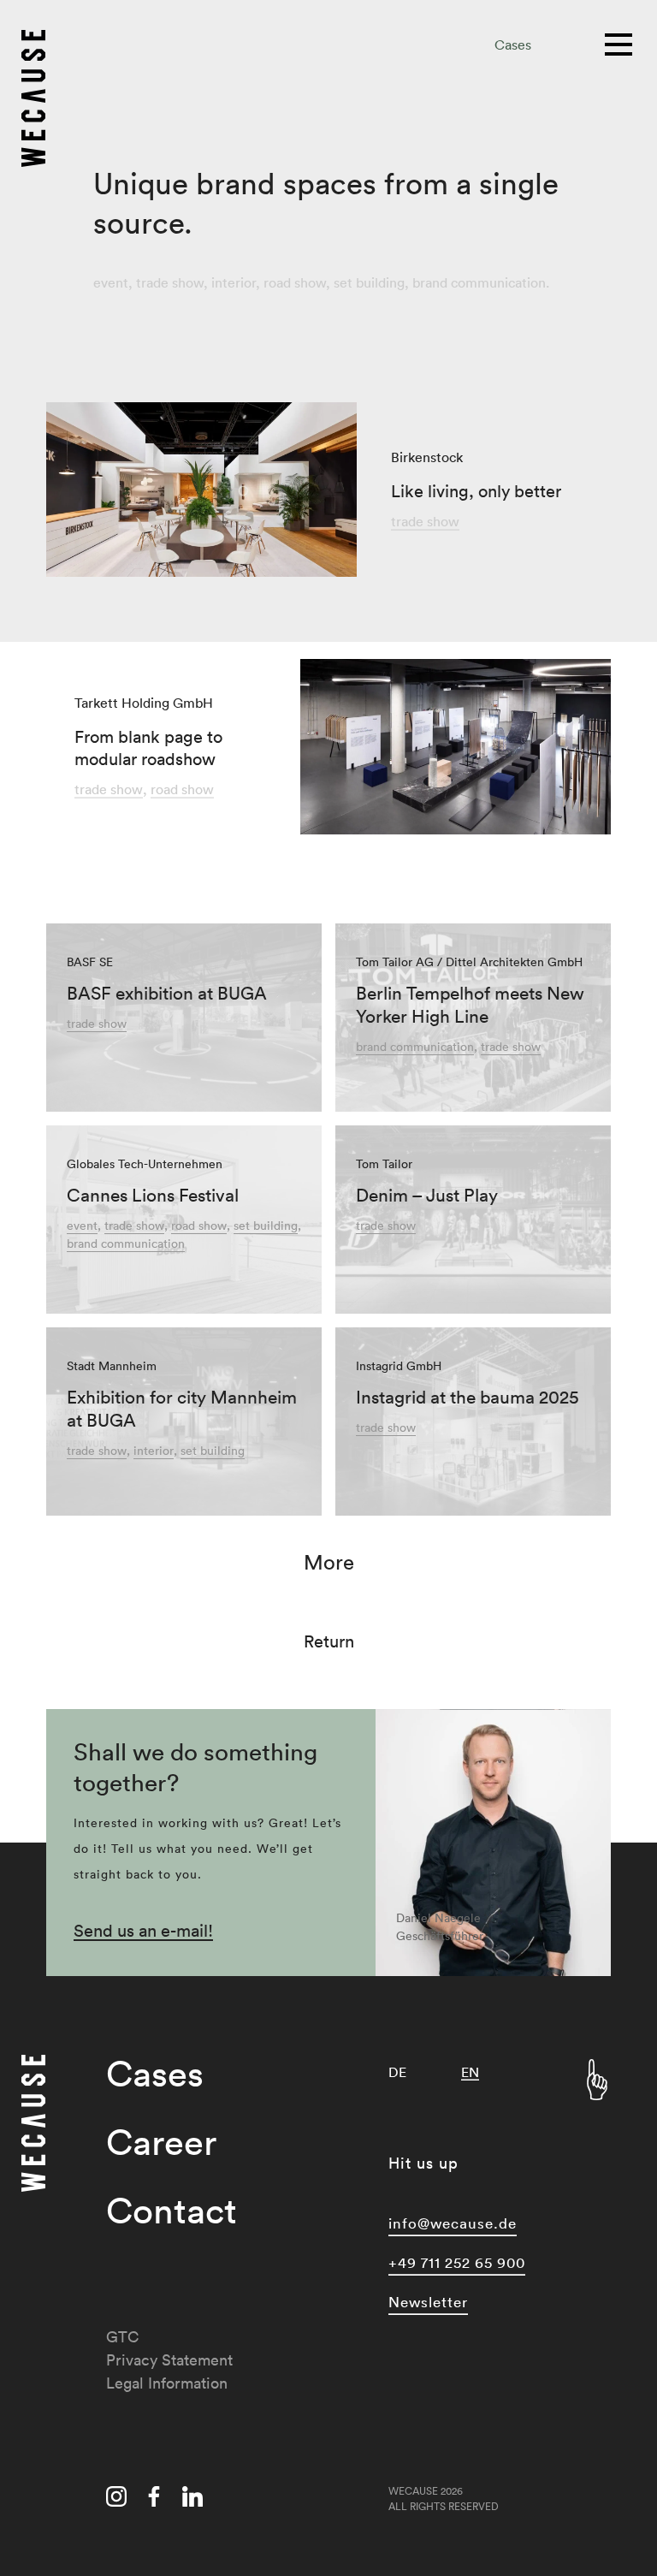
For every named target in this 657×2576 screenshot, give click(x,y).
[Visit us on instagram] (116, 2499)
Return (329, 1641)
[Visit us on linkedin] (192, 2499)
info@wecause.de (453, 2223)
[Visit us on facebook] (154, 2499)
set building (369, 282)
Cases (513, 45)
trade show (170, 282)
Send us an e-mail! (143, 1931)
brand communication (479, 282)
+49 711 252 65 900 (457, 2262)
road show (295, 282)
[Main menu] (620, 43)
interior (234, 282)
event (111, 282)
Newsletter (428, 2302)
